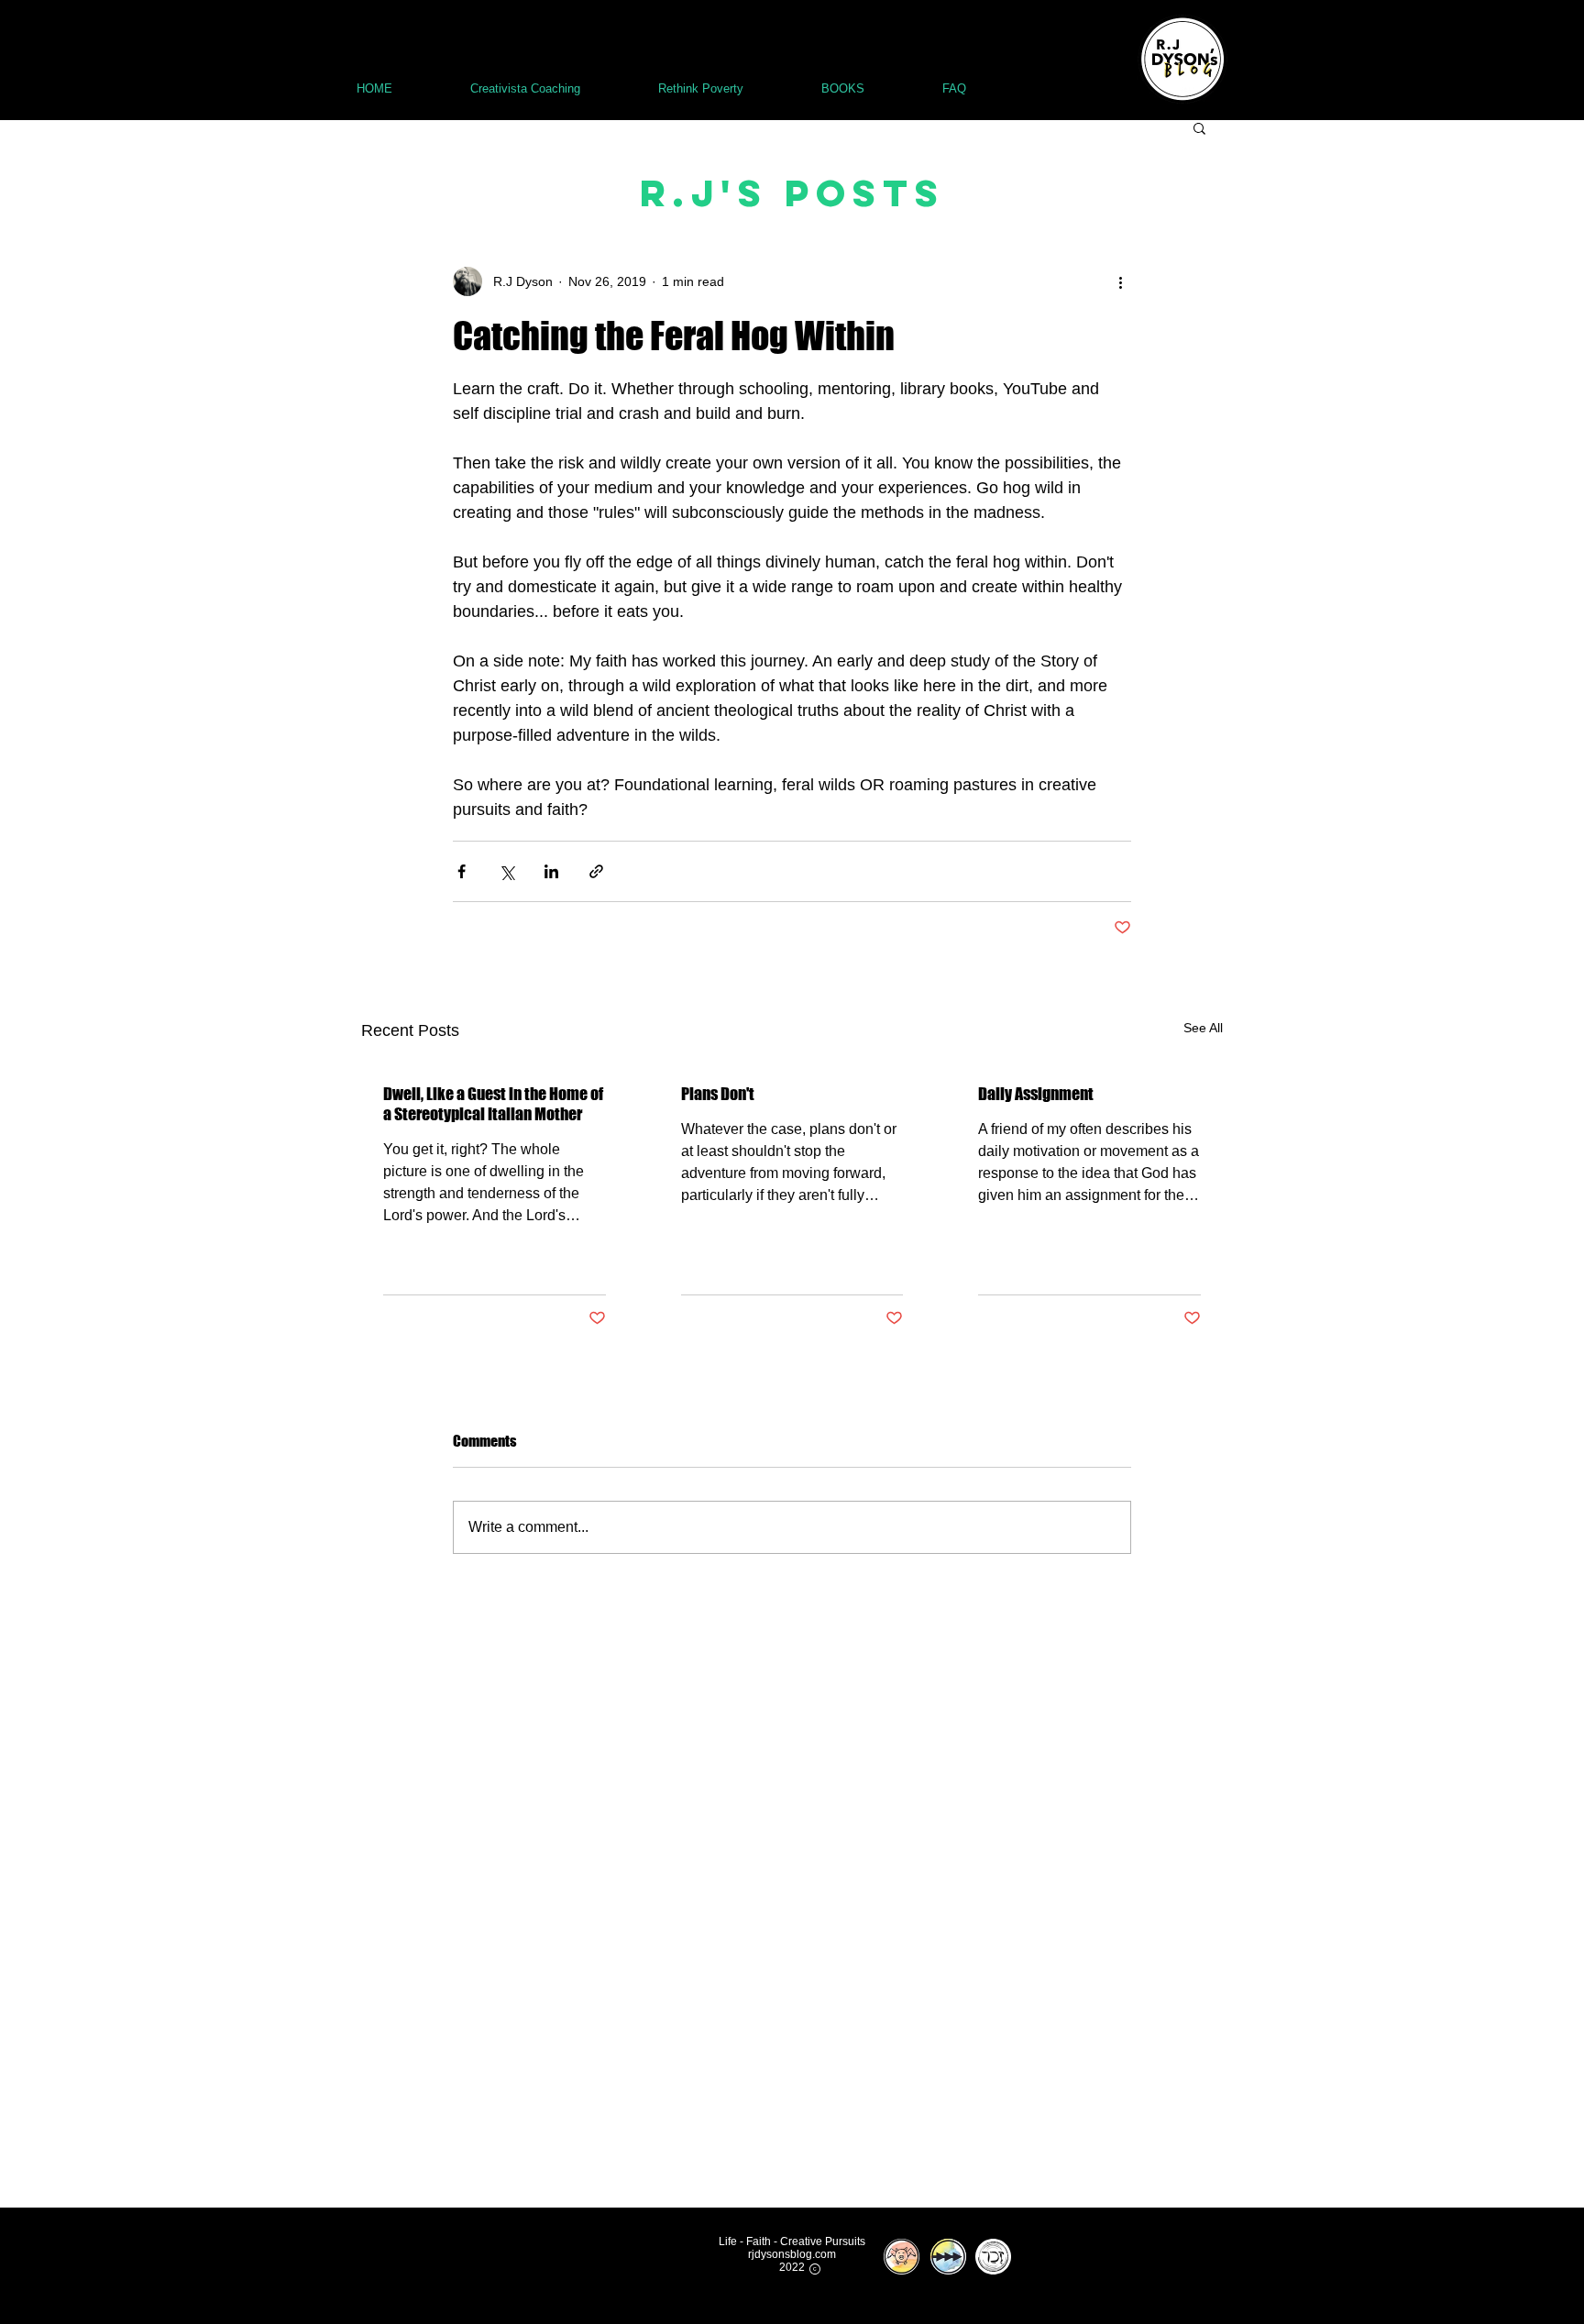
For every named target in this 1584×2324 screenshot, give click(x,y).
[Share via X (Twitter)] (506, 871)
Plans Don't (718, 1094)
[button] (1199, 127)
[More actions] (1120, 281)
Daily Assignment (1036, 1094)
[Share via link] (596, 871)
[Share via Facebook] (462, 871)
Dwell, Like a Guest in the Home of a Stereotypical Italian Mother (493, 1104)
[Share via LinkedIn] (551, 871)
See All (1203, 1028)
